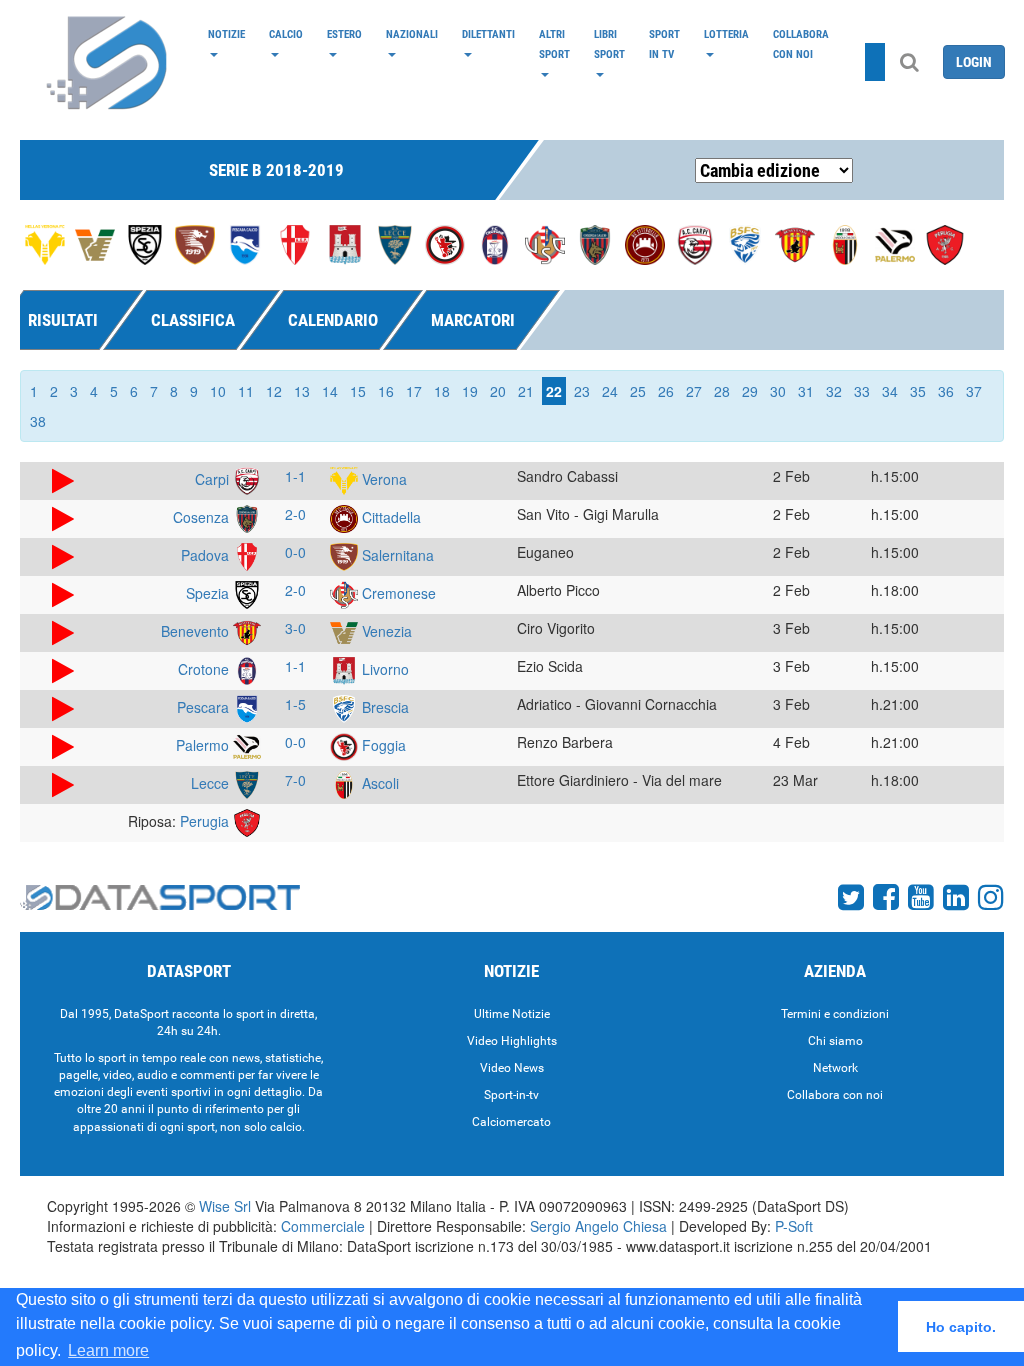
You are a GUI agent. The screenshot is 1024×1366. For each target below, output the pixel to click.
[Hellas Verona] (45, 243)
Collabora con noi (801, 44)
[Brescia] (745, 243)
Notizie (226, 34)
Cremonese (397, 593)
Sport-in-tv (511, 1095)
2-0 (295, 514)
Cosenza (203, 517)
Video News (512, 1068)
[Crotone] (495, 243)
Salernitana (396, 555)
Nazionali (412, 34)
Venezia (385, 631)
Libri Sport (609, 44)
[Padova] (295, 243)
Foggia (382, 745)
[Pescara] (245, 243)
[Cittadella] (645, 243)
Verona (382, 479)
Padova (207, 555)
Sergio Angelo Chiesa (598, 1226)
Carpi (214, 479)
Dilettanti (488, 34)
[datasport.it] (108, 62)
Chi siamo (835, 1041)
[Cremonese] (545, 243)
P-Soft (794, 1226)
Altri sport (554, 44)
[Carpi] (695, 243)
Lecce (212, 783)
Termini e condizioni (835, 1014)
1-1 (295, 476)
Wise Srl (225, 1206)
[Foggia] (445, 243)
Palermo (204, 745)
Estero (344, 34)
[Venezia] (95, 243)
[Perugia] (945, 243)
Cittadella (389, 517)
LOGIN (974, 62)
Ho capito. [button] (961, 1327)
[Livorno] (345, 243)
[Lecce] (395, 243)
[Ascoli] (845, 243)
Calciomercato (511, 1122)
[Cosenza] (595, 243)
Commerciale (323, 1226)
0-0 (295, 552)
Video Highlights (512, 1041)
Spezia (209, 593)
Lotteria (726, 34)
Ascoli (378, 783)
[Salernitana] (195, 243)
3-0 (295, 628)
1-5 (295, 704)
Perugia (206, 821)
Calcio (286, 34)
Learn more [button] (108, 1350)
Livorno (383, 669)
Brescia (383, 707)
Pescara (205, 707)
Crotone (205, 669)
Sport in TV (664, 44)
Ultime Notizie (512, 1014)
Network (835, 1068)
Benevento (197, 631)
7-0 (295, 780)
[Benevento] (795, 243)
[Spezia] (145, 243)
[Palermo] (895, 243)
